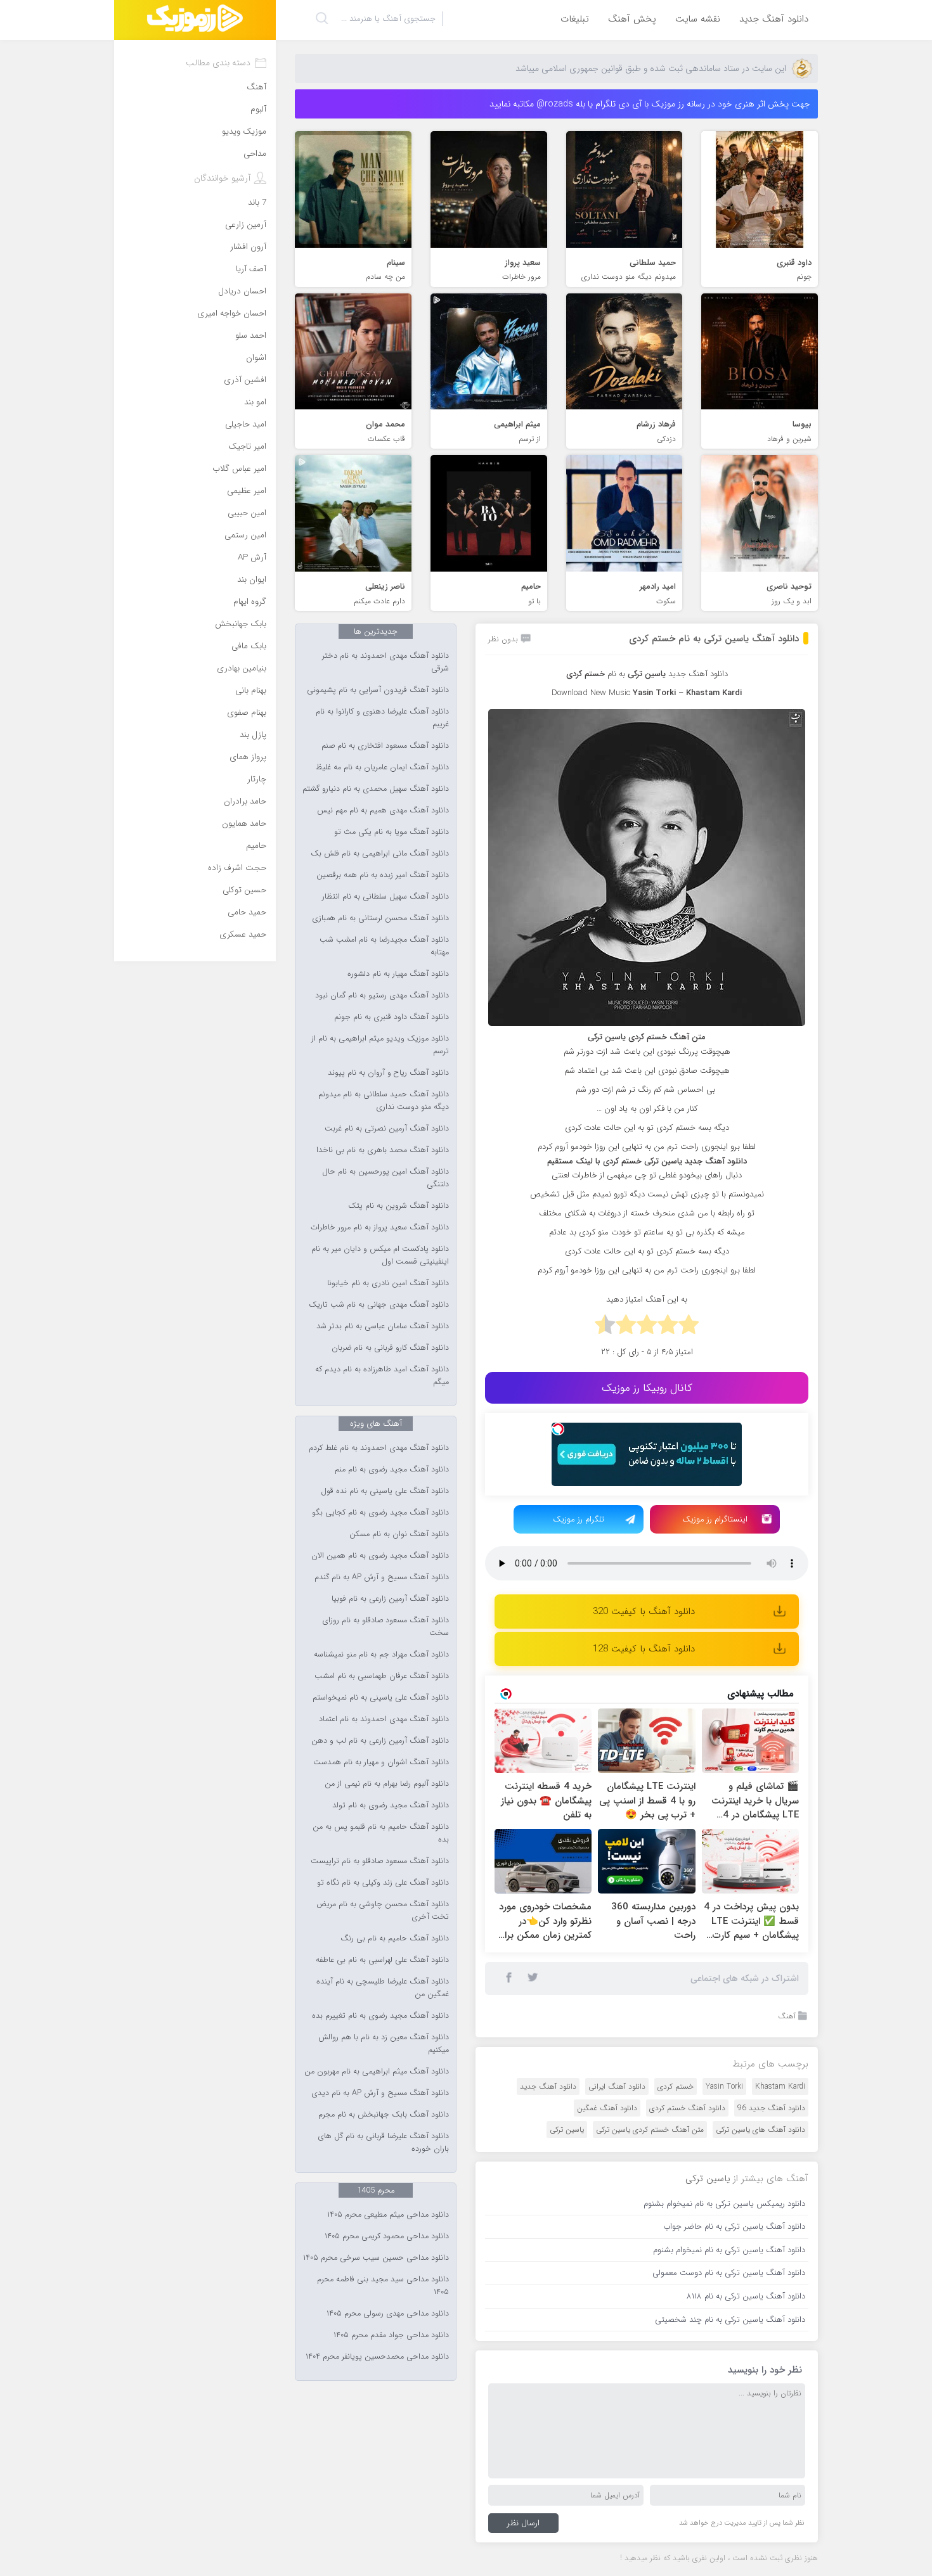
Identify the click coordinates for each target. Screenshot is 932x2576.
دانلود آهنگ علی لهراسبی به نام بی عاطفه (382, 1960)
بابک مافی (249, 646)
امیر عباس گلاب (239, 469)
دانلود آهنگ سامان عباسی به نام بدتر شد (383, 1326)
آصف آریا (251, 269)
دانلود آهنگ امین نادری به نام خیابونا (388, 1283)
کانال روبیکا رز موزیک (647, 1388)
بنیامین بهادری (242, 668)
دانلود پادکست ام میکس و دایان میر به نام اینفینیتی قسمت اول (380, 1255)
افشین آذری (245, 380)
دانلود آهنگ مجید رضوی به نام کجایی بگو (380, 1513)
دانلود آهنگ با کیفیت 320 (644, 1612)
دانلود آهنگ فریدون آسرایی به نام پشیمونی (378, 690)
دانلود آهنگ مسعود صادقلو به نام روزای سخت (385, 1627)
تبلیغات (575, 19)
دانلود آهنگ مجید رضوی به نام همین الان (380, 1556)
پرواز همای (248, 757)
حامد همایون (244, 823)
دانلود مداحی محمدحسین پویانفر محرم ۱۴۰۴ (377, 2357)
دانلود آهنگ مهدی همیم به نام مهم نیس (383, 811)
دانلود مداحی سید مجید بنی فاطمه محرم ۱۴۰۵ (383, 2286)
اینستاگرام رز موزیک (715, 1519)
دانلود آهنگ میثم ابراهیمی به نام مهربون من (377, 2072)
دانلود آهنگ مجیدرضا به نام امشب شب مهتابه (384, 946)
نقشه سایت (698, 19)
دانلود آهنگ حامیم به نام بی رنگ (395, 1938)
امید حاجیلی (246, 424)
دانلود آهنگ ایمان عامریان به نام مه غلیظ (382, 767)
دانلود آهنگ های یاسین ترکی (760, 2130)
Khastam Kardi (780, 2086)
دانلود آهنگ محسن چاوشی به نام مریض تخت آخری (383, 1911)
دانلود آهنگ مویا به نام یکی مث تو (392, 832)
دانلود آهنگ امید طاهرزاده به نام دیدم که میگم (382, 1376)
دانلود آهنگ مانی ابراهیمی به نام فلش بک (380, 854)
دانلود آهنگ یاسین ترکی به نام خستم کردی (714, 639)
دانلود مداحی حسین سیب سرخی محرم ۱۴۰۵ (376, 2258)
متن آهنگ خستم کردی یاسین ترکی (650, 2130)
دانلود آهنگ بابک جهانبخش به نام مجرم (384, 2115)
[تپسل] (558, 1429)
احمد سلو (251, 336)
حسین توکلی (244, 890)
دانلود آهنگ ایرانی (617, 2086)
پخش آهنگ (632, 19)
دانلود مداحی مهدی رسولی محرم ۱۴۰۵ (388, 2314)
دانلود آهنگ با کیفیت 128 (644, 1649)
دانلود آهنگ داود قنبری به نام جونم (392, 1017)
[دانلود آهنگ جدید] (195, 20)
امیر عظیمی (247, 491)
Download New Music (591, 693)
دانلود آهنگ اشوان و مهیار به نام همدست (381, 1762)
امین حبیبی (247, 513)
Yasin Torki (724, 2086)
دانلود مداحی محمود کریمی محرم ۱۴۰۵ (387, 2236)
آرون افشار (248, 247)
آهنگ (787, 2016)
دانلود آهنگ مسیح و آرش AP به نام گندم (382, 1577)
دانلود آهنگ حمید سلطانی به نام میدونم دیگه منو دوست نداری (384, 1101)
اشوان (256, 358)
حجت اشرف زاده (237, 868)
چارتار (257, 779)
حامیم (256, 846)
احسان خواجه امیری (232, 313)
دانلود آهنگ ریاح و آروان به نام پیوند (388, 1073)
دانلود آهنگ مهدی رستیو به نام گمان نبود (382, 996)
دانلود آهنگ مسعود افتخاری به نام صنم (385, 746)
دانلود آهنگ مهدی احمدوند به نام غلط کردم (379, 1448)
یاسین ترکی (567, 2130)
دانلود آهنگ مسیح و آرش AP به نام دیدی (380, 2093)
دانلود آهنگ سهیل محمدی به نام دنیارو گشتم (376, 789)
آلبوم (258, 109)
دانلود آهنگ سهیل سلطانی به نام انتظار (385, 897)
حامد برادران (245, 801)
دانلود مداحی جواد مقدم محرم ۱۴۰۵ (391, 2335)
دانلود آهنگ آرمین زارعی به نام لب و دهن (380, 1741)
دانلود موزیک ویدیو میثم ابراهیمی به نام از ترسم (380, 1045)
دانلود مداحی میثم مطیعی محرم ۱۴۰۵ (388, 2215)
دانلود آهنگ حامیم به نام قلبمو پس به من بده (381, 1833)
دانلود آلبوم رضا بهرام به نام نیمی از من (387, 1784)
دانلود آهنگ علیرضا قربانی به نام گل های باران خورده (383, 2143)
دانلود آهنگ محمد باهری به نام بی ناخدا (383, 1150)
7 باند (257, 202)
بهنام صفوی (247, 713)
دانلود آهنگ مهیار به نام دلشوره (398, 974)
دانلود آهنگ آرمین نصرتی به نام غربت (387, 1129)
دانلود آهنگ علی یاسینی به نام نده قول (385, 1491)
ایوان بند (252, 580)
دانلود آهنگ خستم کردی (687, 2108)
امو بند (255, 402)
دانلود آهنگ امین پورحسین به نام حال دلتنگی (385, 1178)
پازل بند (253, 735)
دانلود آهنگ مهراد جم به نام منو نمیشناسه (381, 1655)
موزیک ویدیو (244, 131)
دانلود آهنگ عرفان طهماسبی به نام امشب (382, 1676)
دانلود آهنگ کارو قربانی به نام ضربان (390, 1348)
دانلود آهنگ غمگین (607, 2108)
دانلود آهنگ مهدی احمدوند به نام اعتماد (384, 1719)
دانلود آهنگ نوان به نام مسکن (399, 1534)
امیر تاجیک (247, 446)
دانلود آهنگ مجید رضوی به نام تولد (391, 1805)
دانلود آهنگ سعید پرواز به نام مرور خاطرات (380, 1227)
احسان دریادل (242, 291)
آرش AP (252, 557)
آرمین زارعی (246, 225)
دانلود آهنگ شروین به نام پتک (398, 1206)
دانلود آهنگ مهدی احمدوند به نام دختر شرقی (385, 662)
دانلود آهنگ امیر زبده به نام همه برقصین (383, 875)
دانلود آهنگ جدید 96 (771, 2108)
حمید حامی (247, 912)
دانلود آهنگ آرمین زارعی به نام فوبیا (390, 1599)
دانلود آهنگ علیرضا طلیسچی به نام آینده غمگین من (383, 1988)
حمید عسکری (243, 934)
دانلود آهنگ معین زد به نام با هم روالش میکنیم (384, 2044)
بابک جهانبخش (241, 624)
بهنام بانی (251, 690)
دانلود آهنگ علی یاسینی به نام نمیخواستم (381, 1698)
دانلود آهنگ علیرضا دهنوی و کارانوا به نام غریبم (382, 718)
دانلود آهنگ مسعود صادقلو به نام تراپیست (380, 1861)
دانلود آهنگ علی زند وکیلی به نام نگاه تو (383, 1883)
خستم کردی (676, 2086)
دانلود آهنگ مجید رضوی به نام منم (392, 1470)
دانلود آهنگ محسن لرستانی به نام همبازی (380, 918)
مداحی (255, 154)
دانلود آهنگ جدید (774, 19)
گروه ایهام (250, 602)
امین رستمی (245, 535)
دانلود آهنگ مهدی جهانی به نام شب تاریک (379, 1305)
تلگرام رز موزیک (579, 1519)
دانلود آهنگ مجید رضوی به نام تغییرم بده (380, 2016)
